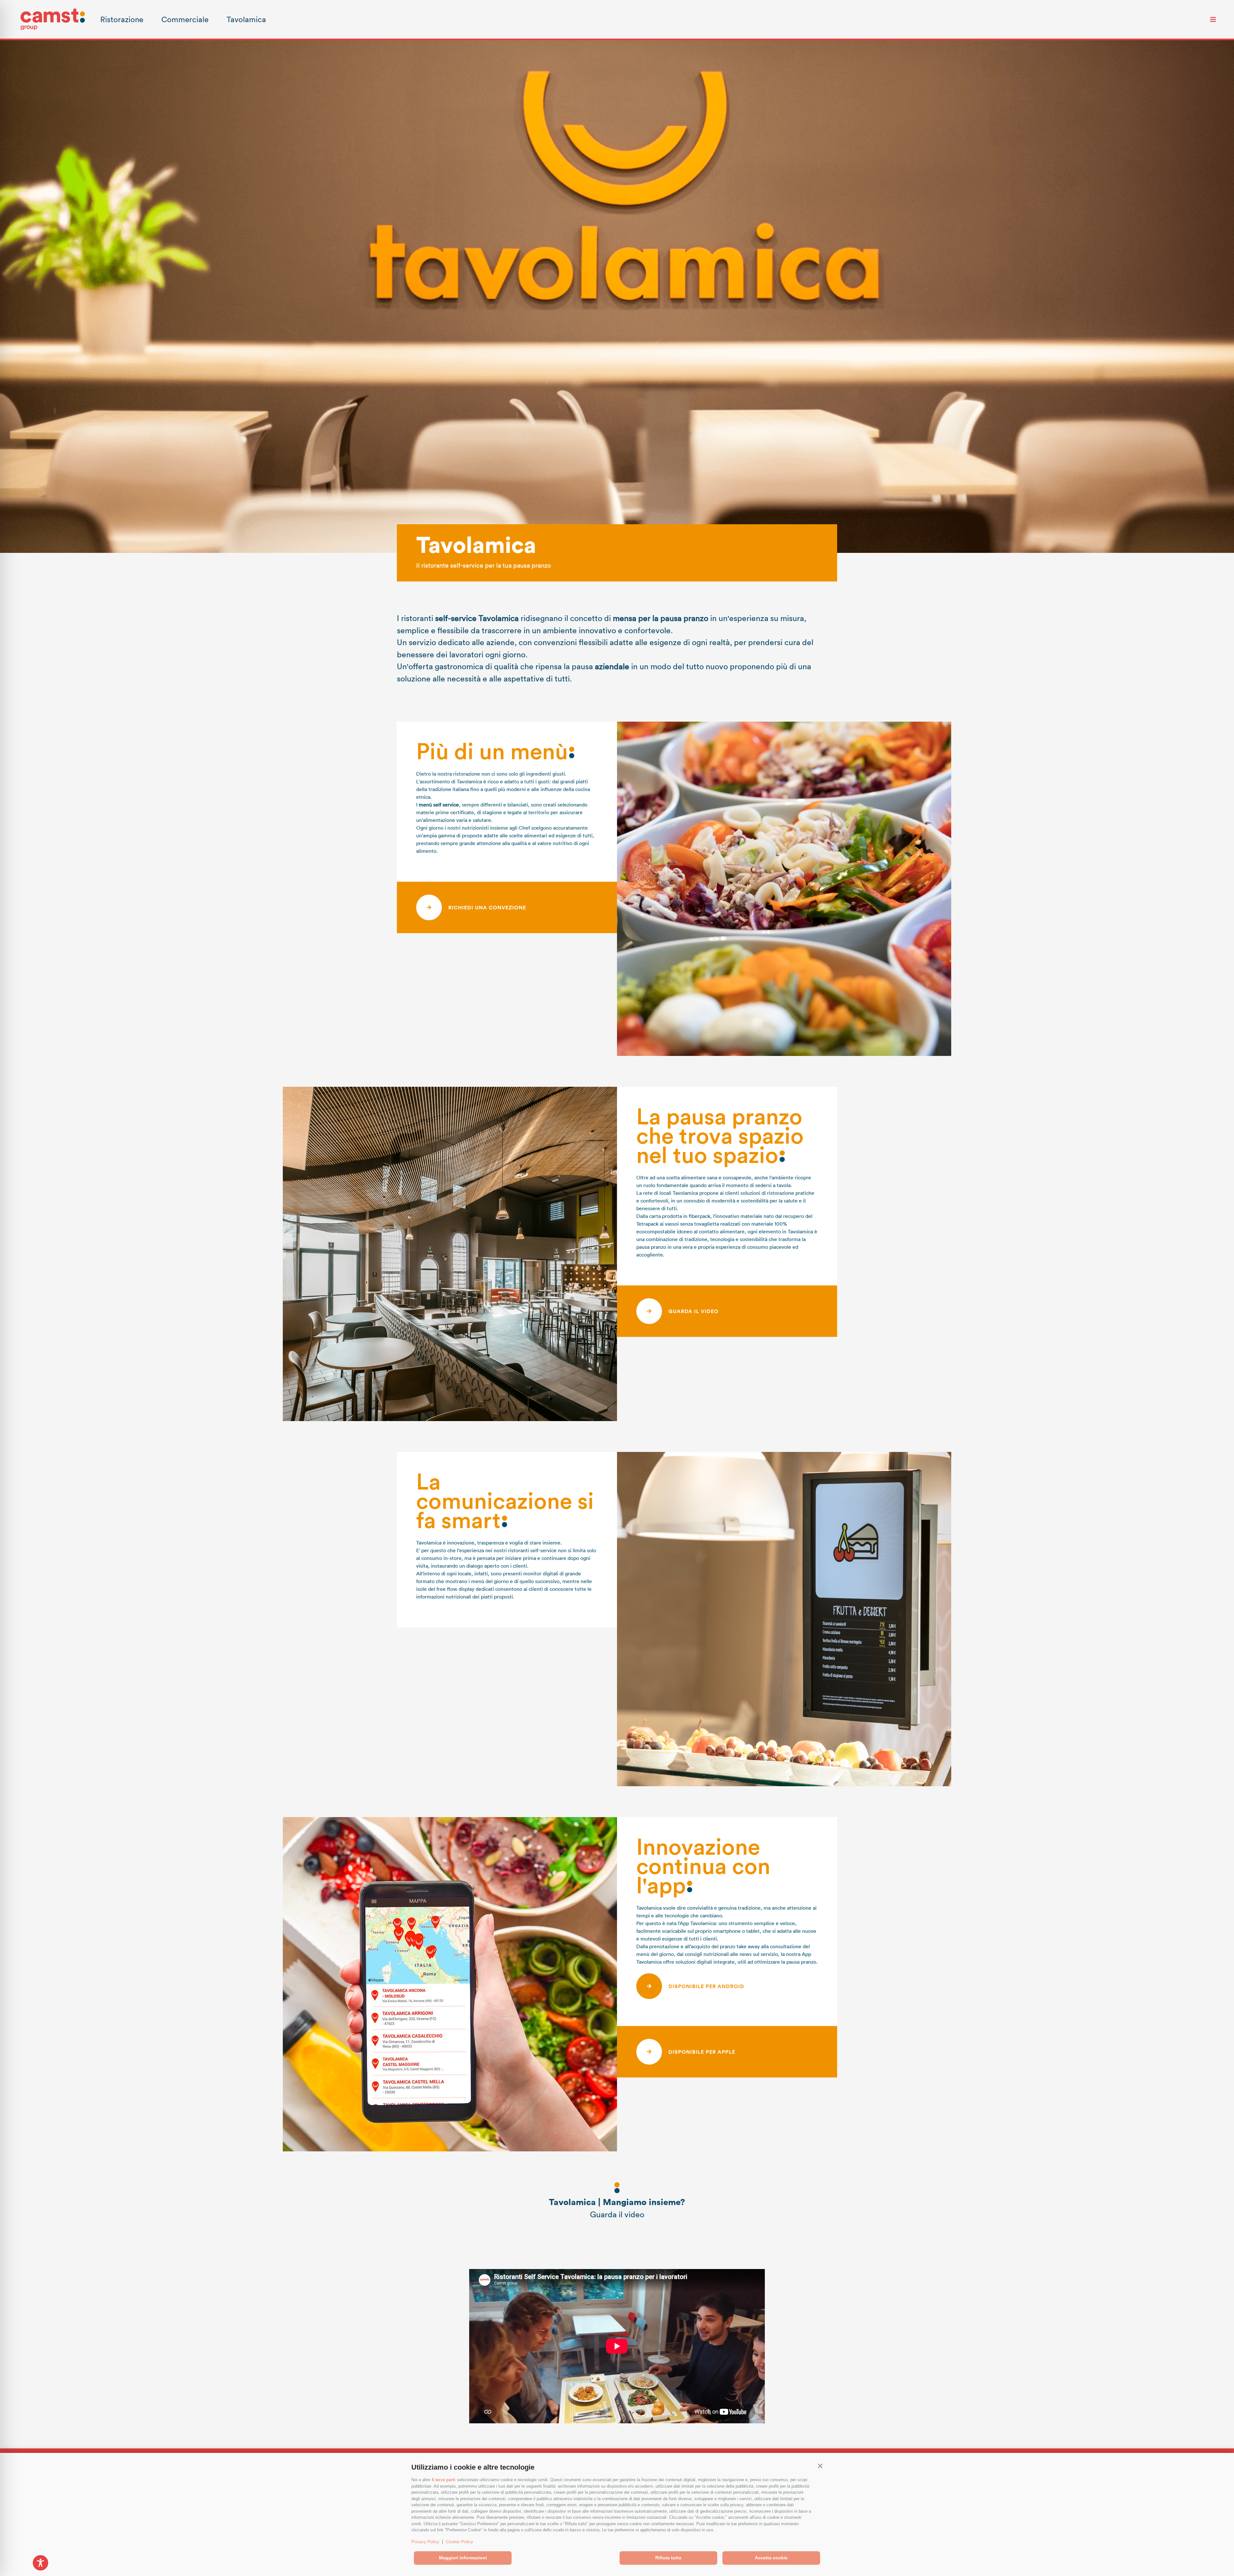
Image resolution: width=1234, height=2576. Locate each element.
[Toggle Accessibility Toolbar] (40, 2563)
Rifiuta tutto (668, 2558)
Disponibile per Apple (702, 2052)
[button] (820, 2466)
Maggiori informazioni (463, 2558)
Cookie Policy (459, 2542)
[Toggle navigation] (1213, 19)
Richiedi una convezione (487, 907)
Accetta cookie (771, 2558)
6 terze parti (444, 2480)
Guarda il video (693, 1311)
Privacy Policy (425, 2542)
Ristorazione (122, 19)
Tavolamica (246, 19)
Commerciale (185, 19)
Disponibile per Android (706, 1986)
